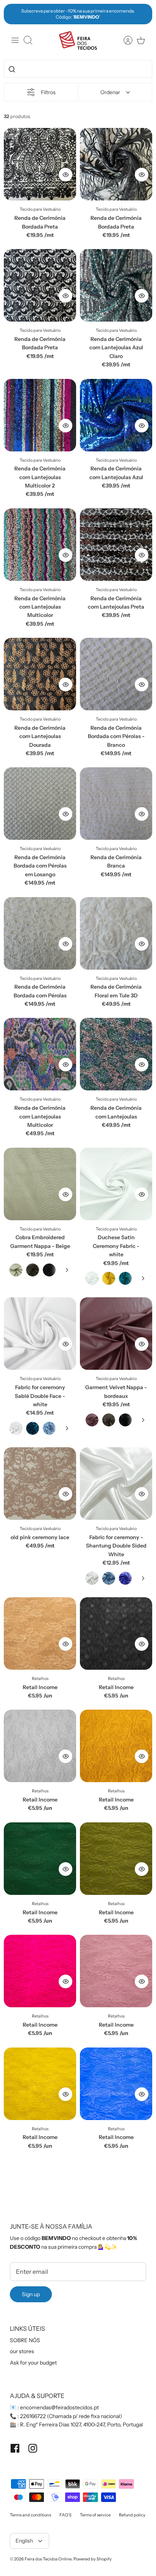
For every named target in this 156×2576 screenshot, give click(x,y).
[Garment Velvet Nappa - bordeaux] (116, 1334)
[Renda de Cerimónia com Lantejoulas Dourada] (40, 674)
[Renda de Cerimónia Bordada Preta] (40, 164)
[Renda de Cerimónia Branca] (116, 804)
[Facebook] (15, 2448)
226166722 (33, 2416)
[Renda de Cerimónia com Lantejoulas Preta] (116, 545)
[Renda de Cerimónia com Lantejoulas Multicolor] (40, 545)
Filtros (48, 92)
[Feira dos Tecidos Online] (78, 40)
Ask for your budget (33, 2363)
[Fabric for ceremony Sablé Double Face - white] (40, 1334)
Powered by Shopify (93, 2559)
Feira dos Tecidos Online (48, 2559)
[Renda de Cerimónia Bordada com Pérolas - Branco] (116, 674)
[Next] (142, 14)
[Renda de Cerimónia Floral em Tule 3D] (116, 933)
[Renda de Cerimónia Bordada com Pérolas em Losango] (40, 804)
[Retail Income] (40, 1633)
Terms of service (95, 2515)
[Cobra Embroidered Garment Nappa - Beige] (40, 1184)
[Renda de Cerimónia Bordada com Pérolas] (40, 933)
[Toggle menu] (15, 40)
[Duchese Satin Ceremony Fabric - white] (116, 1184)
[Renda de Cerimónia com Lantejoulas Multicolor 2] (40, 415)
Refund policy (132, 2515)
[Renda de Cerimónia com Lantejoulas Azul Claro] (116, 285)
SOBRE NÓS (25, 2340)
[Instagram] (33, 2448)
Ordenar (110, 92)
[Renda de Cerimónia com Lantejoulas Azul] (116, 415)
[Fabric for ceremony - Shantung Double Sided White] (116, 1484)
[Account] (124, 40)
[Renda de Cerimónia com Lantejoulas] (116, 1054)
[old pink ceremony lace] (40, 1484)
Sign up (31, 2294)
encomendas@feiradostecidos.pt (59, 2407)
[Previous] (14, 14)
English (24, 2541)
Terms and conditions (30, 2515)
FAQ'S (66, 2515)
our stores (22, 2351)
